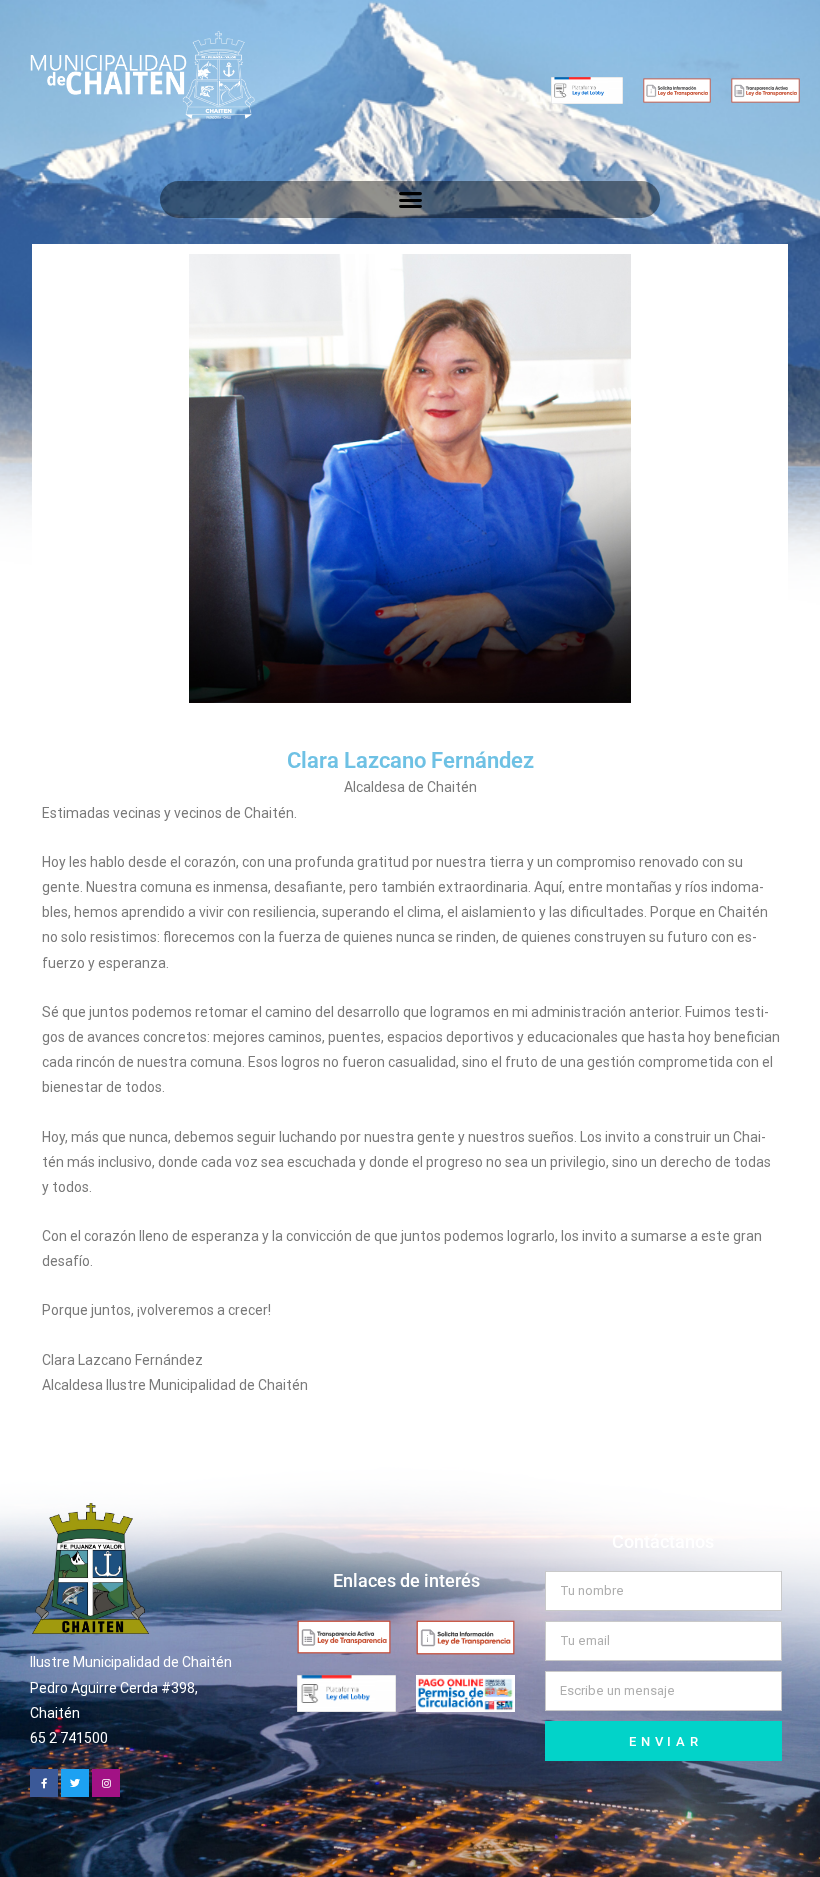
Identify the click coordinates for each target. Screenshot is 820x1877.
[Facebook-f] (44, 1783)
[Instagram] (106, 1783)
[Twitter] (75, 1783)
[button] (410, 200)
